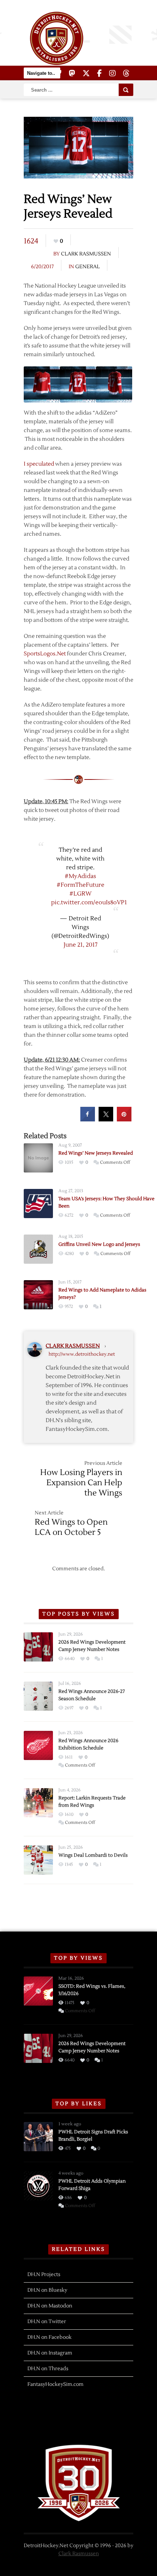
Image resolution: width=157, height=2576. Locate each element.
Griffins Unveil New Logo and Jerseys (99, 1244)
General (87, 267)
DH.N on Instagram (50, 2353)
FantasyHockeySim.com (55, 2384)
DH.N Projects (44, 2275)
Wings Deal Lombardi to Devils (93, 1855)
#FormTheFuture (81, 885)
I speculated (39, 464)
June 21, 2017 (81, 945)
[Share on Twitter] (106, 1119)
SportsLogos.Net (45, 654)
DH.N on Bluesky (47, 2290)
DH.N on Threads (48, 2369)
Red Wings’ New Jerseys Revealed (96, 1153)
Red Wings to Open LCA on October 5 (71, 1527)
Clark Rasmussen (86, 254)
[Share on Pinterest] (124, 1119)
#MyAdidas (80, 876)
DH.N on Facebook (49, 2337)
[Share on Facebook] (88, 1119)
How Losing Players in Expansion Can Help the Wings (81, 1483)
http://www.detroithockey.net (82, 1354)
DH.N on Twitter (47, 2322)
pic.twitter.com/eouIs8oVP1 (89, 902)
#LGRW (81, 894)
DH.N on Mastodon (50, 2306)
